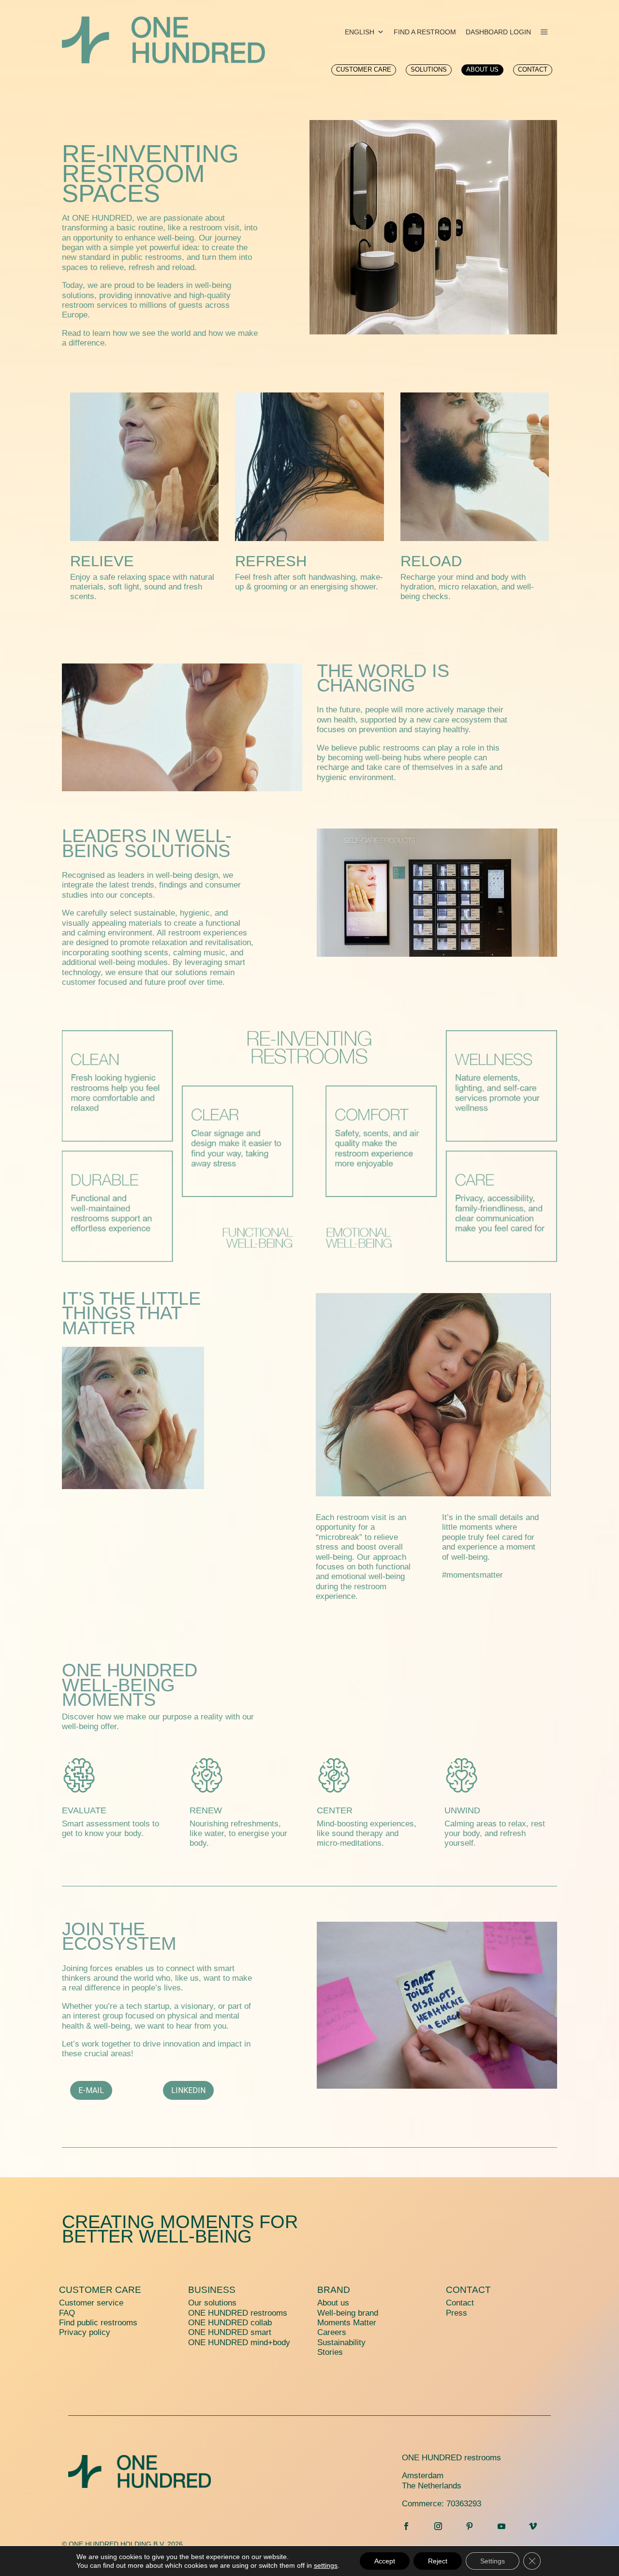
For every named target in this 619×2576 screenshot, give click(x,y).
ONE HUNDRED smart (230, 2332)
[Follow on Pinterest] (470, 2526)
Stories (330, 2352)
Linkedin (188, 2090)
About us (333, 2303)
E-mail (91, 2090)
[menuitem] (364, 70)
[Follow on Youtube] (501, 2526)
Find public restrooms (98, 2323)
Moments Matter (347, 2323)
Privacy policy (85, 2332)
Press (457, 2313)
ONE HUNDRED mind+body (239, 2343)
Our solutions (212, 2303)
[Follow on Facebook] (406, 2526)
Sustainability (341, 2343)
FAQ (67, 2313)
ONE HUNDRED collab (230, 2323)
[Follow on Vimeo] (533, 2526)
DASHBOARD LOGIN (498, 32)
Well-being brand (348, 2313)
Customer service (91, 2303)
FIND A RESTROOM (425, 32)
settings (326, 2565)
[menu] (544, 32)
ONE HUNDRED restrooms (238, 2313)
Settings (493, 2561)
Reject (438, 2561)
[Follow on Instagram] (438, 2526)
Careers (332, 2332)
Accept (385, 2561)
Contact (468, 2290)
